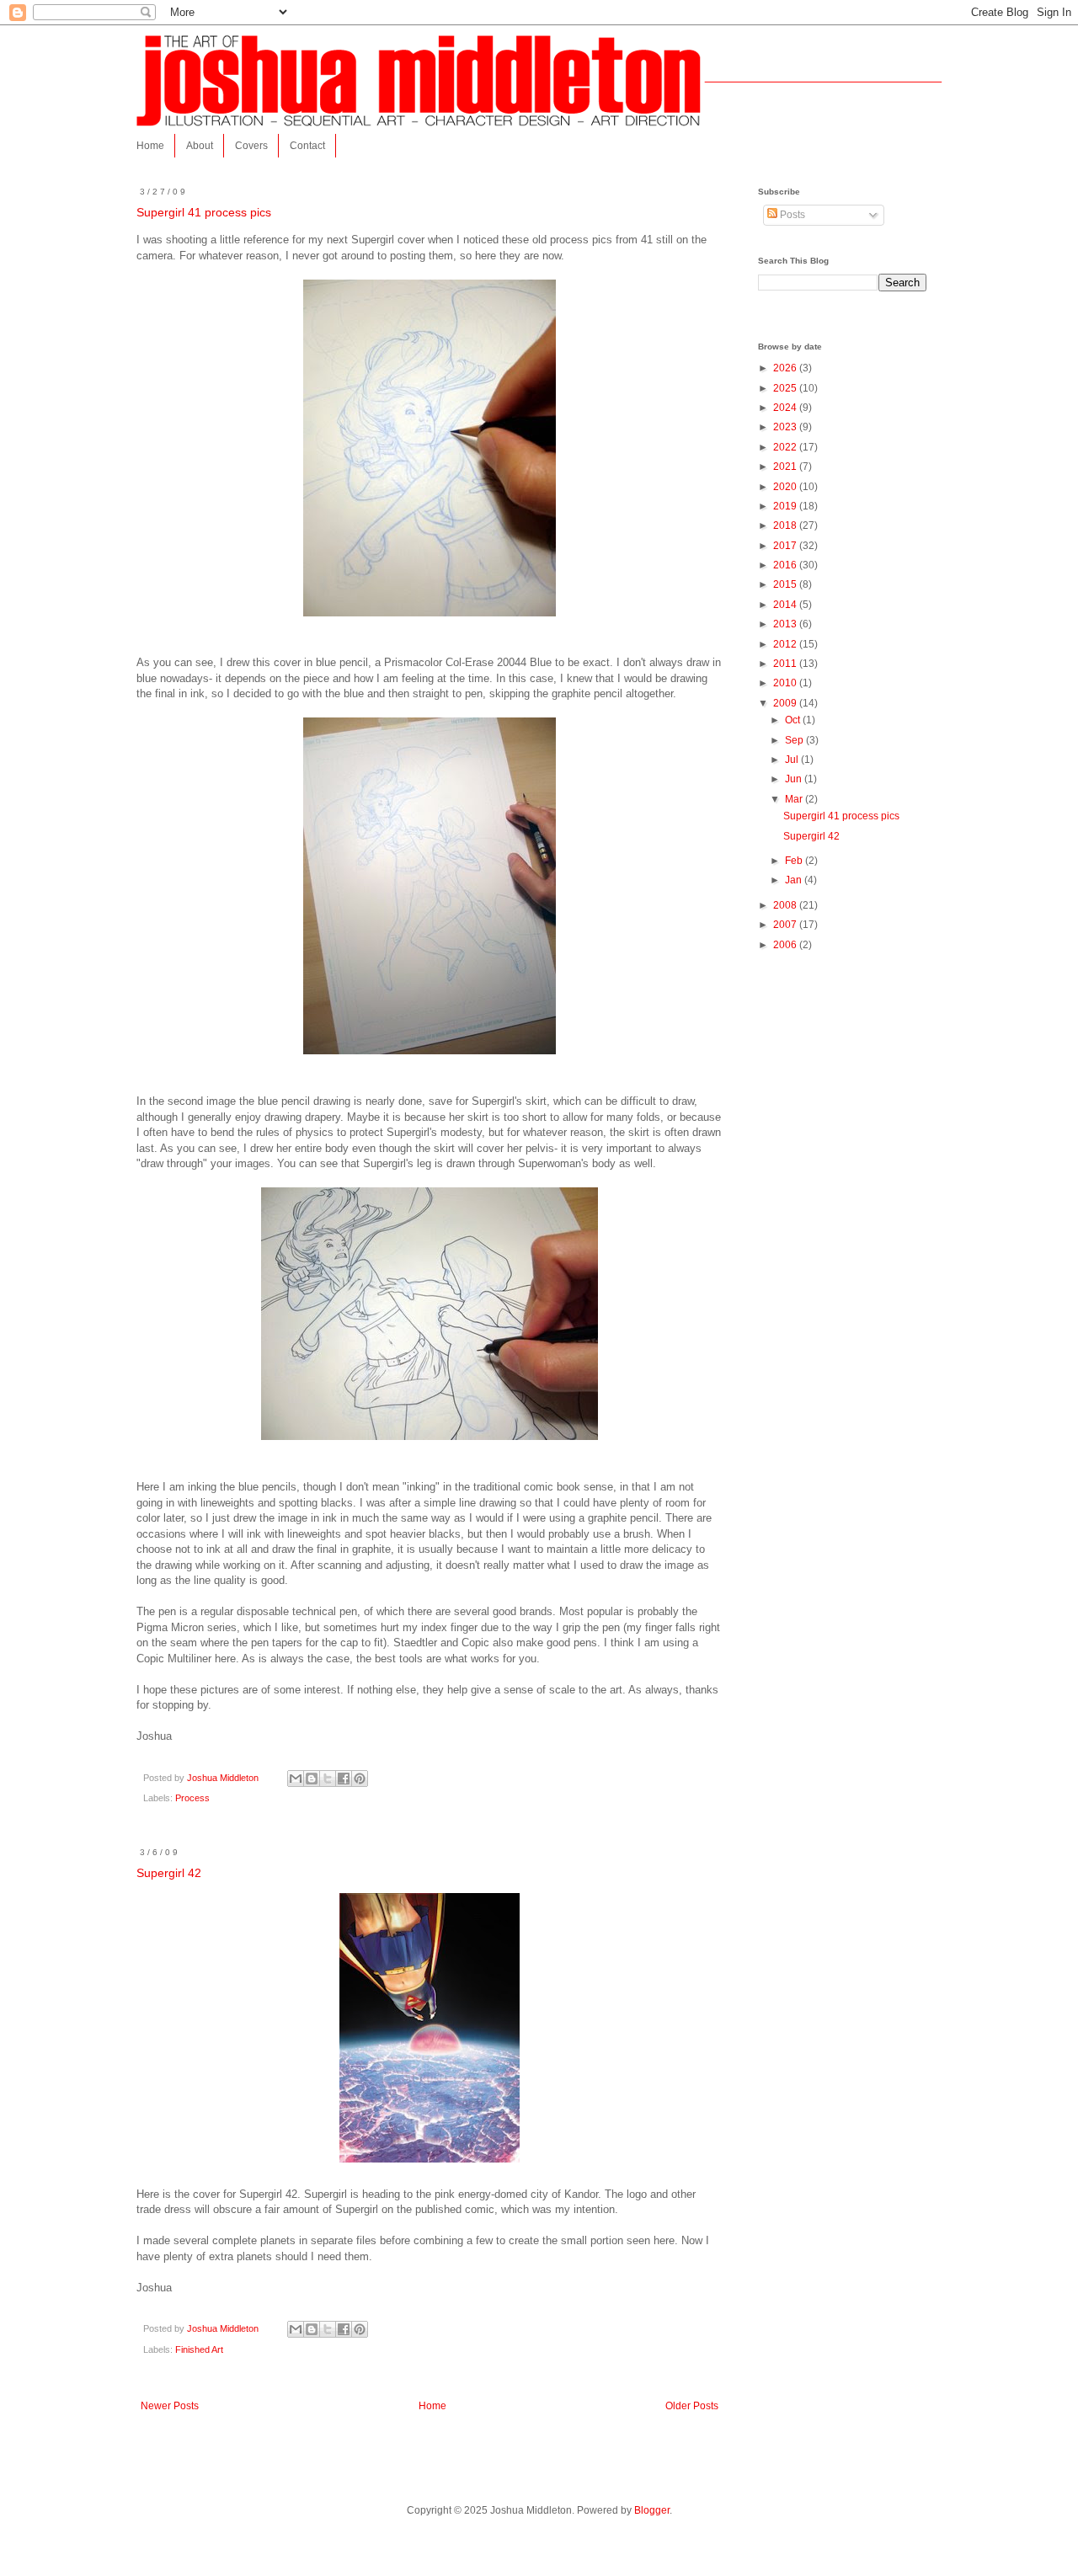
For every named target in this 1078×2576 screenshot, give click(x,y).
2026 (786, 368)
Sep (795, 740)
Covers (251, 146)
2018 (786, 525)
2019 (786, 506)
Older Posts (692, 2406)
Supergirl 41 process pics (204, 212)
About (200, 146)
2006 (786, 945)
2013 (786, 624)
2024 (786, 408)
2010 (786, 683)
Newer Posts (170, 2406)
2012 (786, 644)
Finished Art (199, 2349)
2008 (786, 905)
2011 (786, 664)
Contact (307, 146)
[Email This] (296, 1779)
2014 (786, 605)
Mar (795, 799)
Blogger (652, 2510)
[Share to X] (328, 1779)
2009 (786, 703)
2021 (786, 467)
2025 (786, 388)
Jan (795, 880)
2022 (786, 447)
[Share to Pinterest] (360, 1779)
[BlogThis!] (312, 1779)
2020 (786, 487)
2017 (786, 546)
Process (192, 1798)
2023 (786, 427)
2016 (786, 565)
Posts (791, 215)
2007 (786, 925)
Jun (795, 779)
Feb (795, 861)
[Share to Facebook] (344, 1779)
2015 (786, 584)
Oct (794, 720)
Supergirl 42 (169, 1873)
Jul (793, 760)
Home (150, 146)
